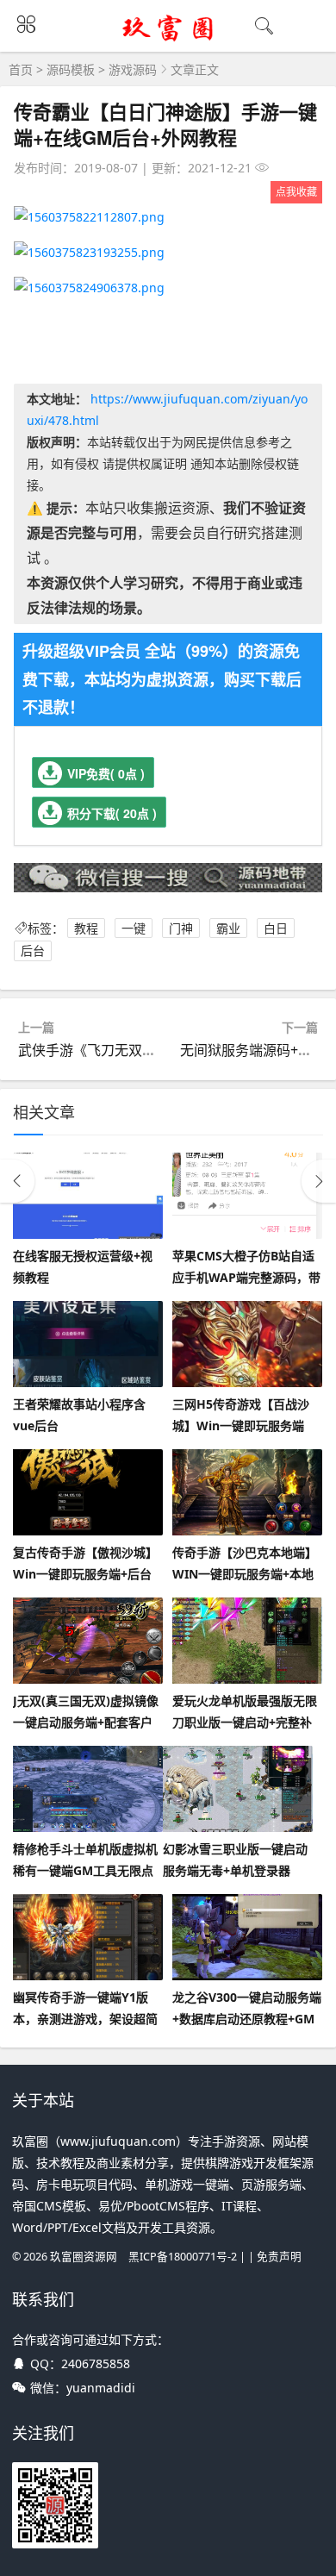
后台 (33, 951)
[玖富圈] (168, 40)
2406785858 (96, 2363)
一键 (134, 928)
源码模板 (71, 69)
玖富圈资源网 (84, 2257)
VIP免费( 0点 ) (106, 773)
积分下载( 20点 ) (112, 813)
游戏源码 (133, 69)
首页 (21, 69)
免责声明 (279, 2257)
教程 (86, 928)
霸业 (228, 928)
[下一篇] (319, 1181)
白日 (276, 928)
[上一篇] (17, 1181)
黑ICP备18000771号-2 (183, 2257)
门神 (181, 928)
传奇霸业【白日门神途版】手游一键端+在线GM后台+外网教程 (165, 124)
